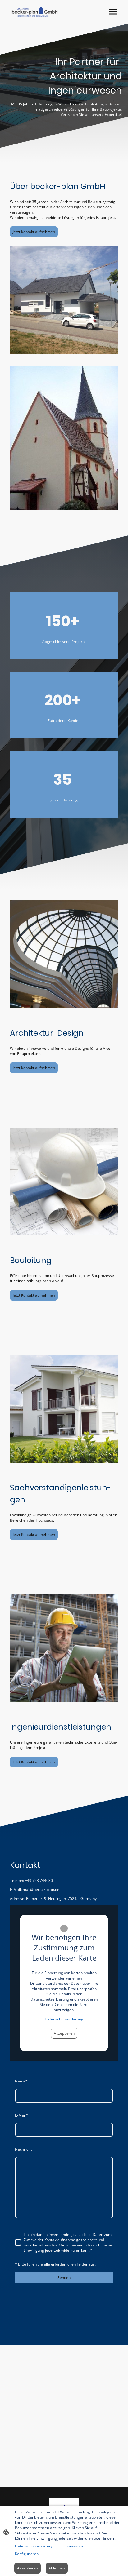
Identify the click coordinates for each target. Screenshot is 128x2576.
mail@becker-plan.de (41, 1889)
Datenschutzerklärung (64, 2019)
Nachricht (23, 2149)
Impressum (73, 2546)
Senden (64, 2278)
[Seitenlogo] (34, 12)
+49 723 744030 (39, 1880)
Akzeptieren (64, 2033)
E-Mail (21, 2115)
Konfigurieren (27, 2554)
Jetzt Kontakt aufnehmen (34, 232)
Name (21, 2081)
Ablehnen (57, 2568)
